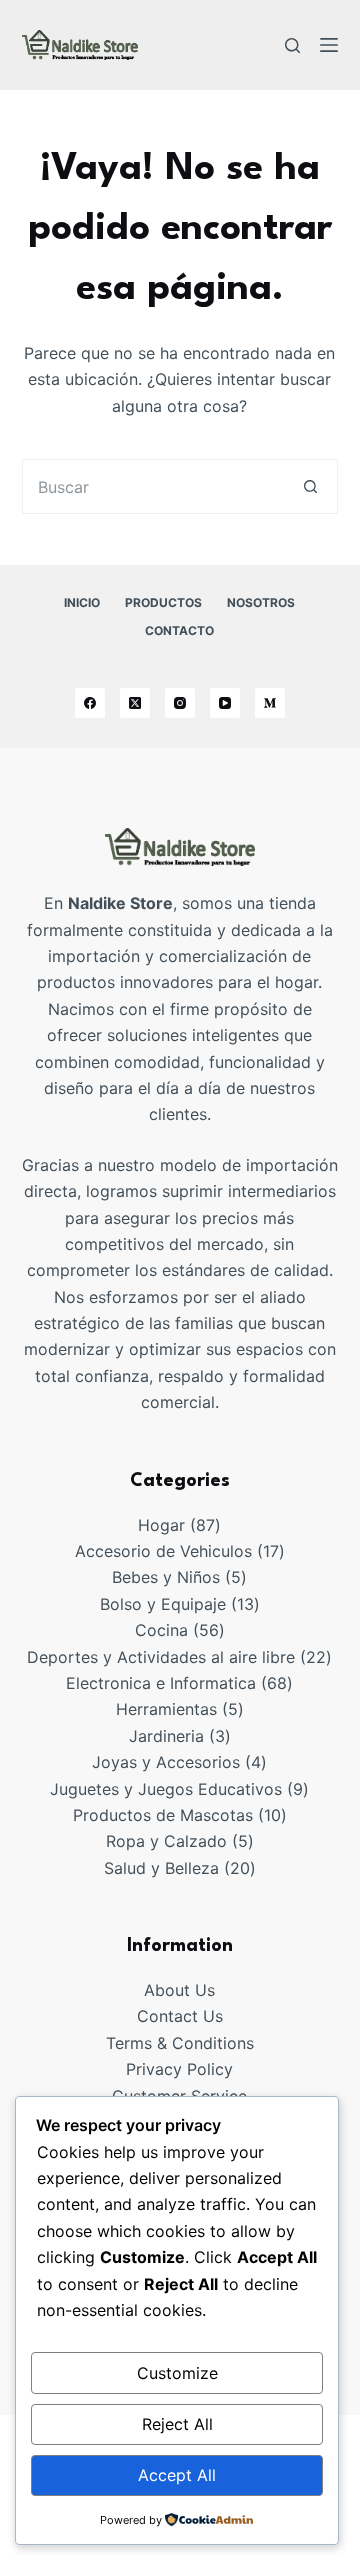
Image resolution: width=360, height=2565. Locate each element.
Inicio (82, 602)
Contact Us (180, 2016)
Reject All (177, 2424)
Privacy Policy (179, 2069)
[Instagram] (180, 703)
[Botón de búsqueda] (310, 486)
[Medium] (270, 703)
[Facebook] (90, 703)
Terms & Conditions (180, 2043)
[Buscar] (292, 45)
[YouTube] (225, 703)
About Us (179, 1990)
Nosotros (261, 602)
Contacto (179, 630)
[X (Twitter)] (135, 703)
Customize (177, 2373)
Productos (163, 602)
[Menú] (329, 45)
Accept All (177, 2475)
